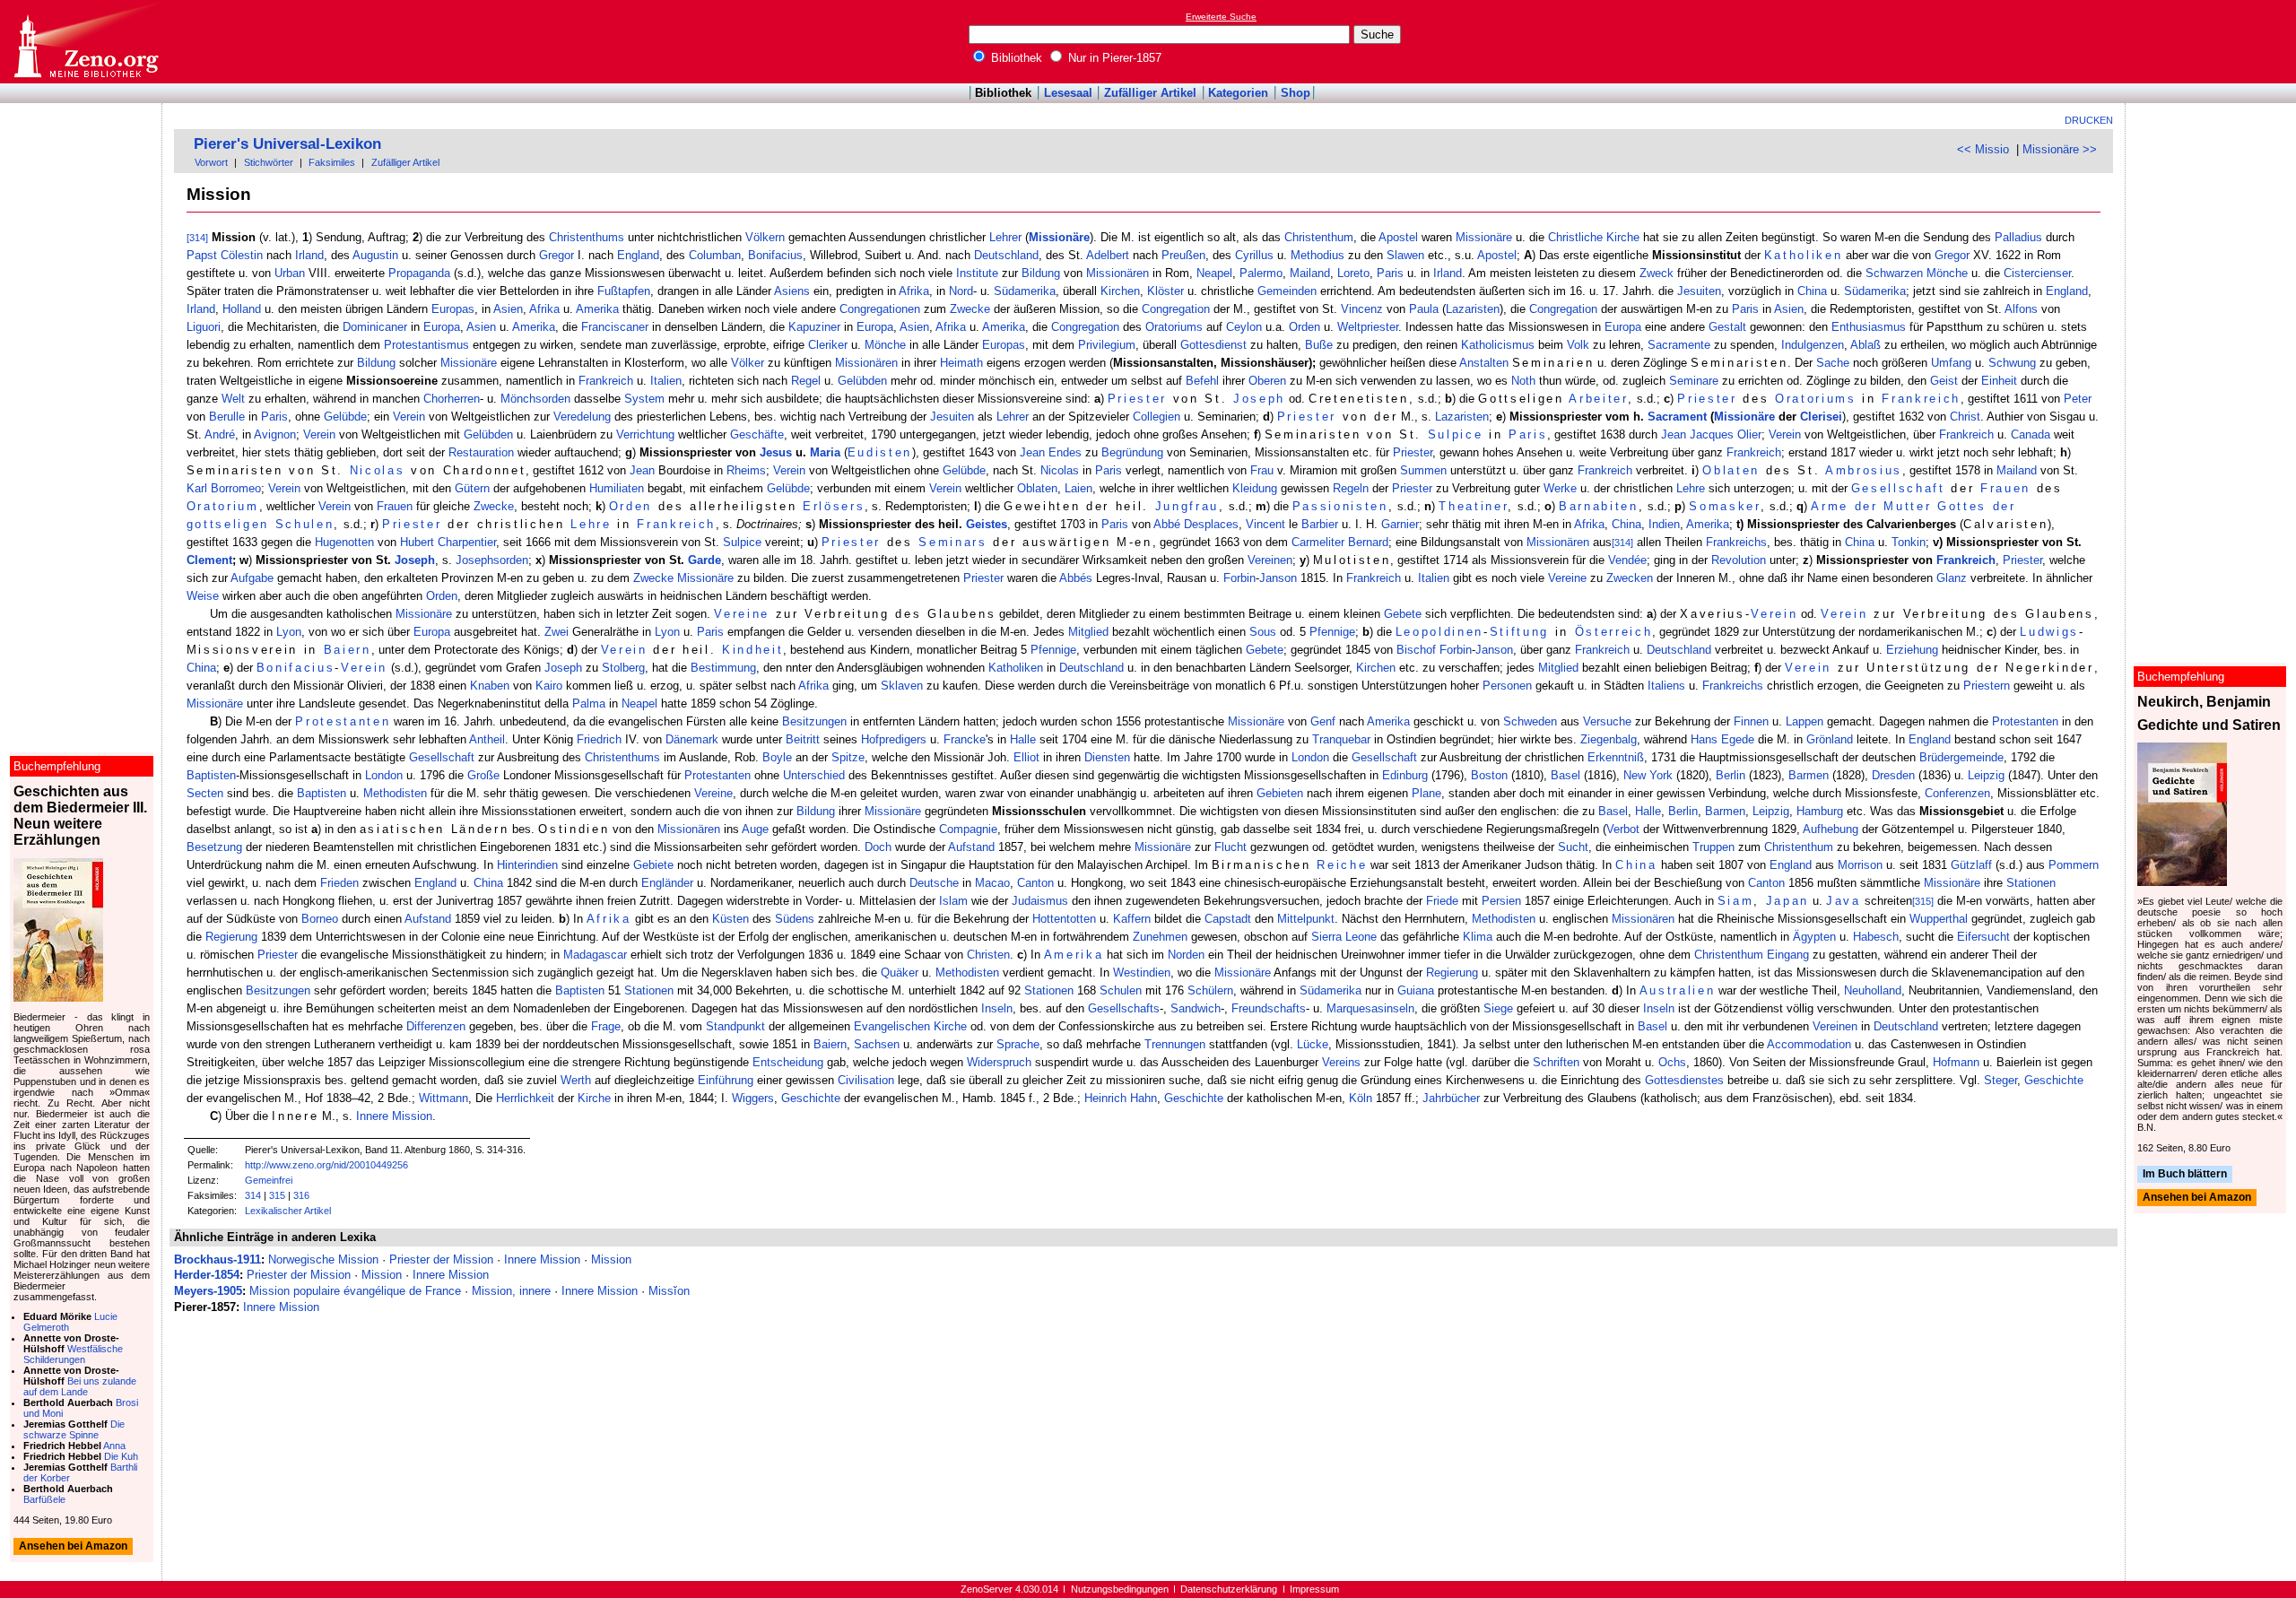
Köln (1361, 1098)
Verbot (1623, 829)
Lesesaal (1068, 93)
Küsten (731, 919)
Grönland (1830, 739)
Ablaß (1865, 345)
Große (483, 775)
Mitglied (1088, 632)
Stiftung (1519, 632)
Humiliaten (617, 488)
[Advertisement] (2213, 41)
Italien (666, 381)
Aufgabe (252, 578)
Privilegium (1107, 345)
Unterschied (814, 775)
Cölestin (242, 255)
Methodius (1318, 255)
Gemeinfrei (269, 1180)
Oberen (1267, 381)
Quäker (900, 973)
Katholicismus (1498, 345)
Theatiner (1473, 506)
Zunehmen (1160, 937)
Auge (755, 829)
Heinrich (1105, 1098)
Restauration (481, 452)
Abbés (1076, 578)
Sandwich (1196, 1008)
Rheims (746, 470)
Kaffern (1132, 919)
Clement (209, 560)
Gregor (557, 255)
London (1310, 757)
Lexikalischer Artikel (288, 1211)
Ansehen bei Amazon (2197, 1198)
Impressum (1314, 1589)
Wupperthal (1939, 919)
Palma (589, 703)
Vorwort (211, 162)
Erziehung (1912, 650)
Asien (508, 309)
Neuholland (1873, 990)
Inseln (997, 1008)
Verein (409, 417)
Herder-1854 (207, 1275)
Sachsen (877, 1044)
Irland (309, 255)
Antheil (487, 739)
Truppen (1713, 847)
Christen (988, 955)
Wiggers (753, 1098)
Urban (290, 273)
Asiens (792, 291)
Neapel (1214, 273)
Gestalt (1727, 327)
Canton (1035, 883)
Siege (1498, 1008)
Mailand (1310, 273)
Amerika (597, 309)
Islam (953, 901)
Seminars (952, 542)
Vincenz (1362, 309)
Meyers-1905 (208, 1291)
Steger (2000, 1080)
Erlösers (834, 506)
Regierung (231, 937)
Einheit (1999, 381)
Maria (825, 452)
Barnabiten (1599, 506)
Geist (1944, 381)
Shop (1296, 93)
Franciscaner (615, 327)
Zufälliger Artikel (1150, 93)
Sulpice (1456, 434)
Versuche (1607, 721)
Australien (1678, 990)
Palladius (2018, 237)
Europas (453, 309)
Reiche (1342, 865)
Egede (1738, 739)
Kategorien (1238, 93)
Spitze (848, 757)
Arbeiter (1598, 399)
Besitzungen (814, 721)
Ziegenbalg (1609, 739)
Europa (442, 327)
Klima (1478, 937)
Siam (1736, 901)
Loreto (1353, 273)
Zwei (557, 632)
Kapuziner (814, 327)
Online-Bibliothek (85, 42)
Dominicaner (375, 327)
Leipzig (1986, 775)
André (220, 434)
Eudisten (880, 452)
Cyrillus (1254, 255)
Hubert (417, 542)
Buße (1319, 345)
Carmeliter (1318, 542)
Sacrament (1677, 417)
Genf (1323, 721)
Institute (977, 273)
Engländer (667, 883)
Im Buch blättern (2185, 1174)
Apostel (1398, 237)
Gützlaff (1971, 865)
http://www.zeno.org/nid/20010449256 (326, 1165)
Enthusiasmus (1869, 327)
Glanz (1952, 578)
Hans (1704, 739)
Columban (715, 255)
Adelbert (1108, 255)
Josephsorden (492, 560)
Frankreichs (1736, 542)
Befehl (1202, 381)
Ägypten (1814, 937)
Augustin (375, 255)
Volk (1578, 345)
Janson (1278, 578)
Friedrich (599, 739)
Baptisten (211, 775)
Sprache (1018, 1044)
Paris (1390, 273)
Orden (1305, 327)
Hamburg (1820, 811)
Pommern (2074, 865)
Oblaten (1731, 470)
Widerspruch (999, 1062)
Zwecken (1630, 578)
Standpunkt (735, 1026)
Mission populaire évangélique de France (355, 1291)
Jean (1032, 452)
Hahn (1144, 1098)
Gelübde (345, 417)
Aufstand (971, 847)
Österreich (1614, 632)
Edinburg (1405, 775)
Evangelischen (892, 1026)
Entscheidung (788, 1062)
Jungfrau (1187, 506)
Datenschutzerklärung (1229, 1589)
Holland (242, 309)
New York (1648, 775)
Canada (2031, 434)
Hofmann (1956, 1062)
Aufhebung (1831, 829)
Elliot (1026, 757)
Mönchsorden (535, 399)
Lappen (1805, 721)
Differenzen (436, 1026)
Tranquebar (1341, 739)
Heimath (961, 363)
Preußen (1183, 255)
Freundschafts (1269, 1008)
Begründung (1132, 452)
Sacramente (1679, 345)
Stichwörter (269, 162)
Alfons (2021, 309)
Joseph (1259, 399)
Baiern (348, 650)
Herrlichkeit (525, 1098)
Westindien (1142, 973)
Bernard (1368, 542)
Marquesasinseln (1370, 1008)
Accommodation (1809, 1044)
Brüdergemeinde (1961, 757)
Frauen (2005, 488)
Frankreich (606, 381)
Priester (1137, 399)
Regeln (1351, 488)
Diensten (1107, 757)
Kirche (950, 1026)
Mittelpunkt (1306, 919)
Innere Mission (394, 1116)
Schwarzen (1894, 273)
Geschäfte (757, 434)
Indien (1664, 524)
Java (1844, 901)
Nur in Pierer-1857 (1113, 58)
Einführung (726, 1080)
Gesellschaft (1898, 488)
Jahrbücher (1451, 1098)
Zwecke (970, 309)
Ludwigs (2049, 632)
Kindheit (752, 650)
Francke (965, 739)
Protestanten (343, 721)
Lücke (1313, 1044)
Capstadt (1228, 919)
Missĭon (669, 1291)
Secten (205, 793)
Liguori (204, 327)
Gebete (1403, 614)
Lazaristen (1473, 309)
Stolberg (623, 668)
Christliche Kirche (1594, 237)
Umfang (1951, 363)
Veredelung (582, 417)
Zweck (1657, 273)
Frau (1262, 470)
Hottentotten (1064, 919)
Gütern (472, 488)
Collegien (1157, 417)
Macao (992, 883)
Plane (1426, 793)
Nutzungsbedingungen (1120, 1589)
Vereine (1567, 578)
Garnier (1400, 524)
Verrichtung (645, 434)
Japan (1787, 901)
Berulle (227, 417)
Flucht (1231, 847)
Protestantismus (426, 345)
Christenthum (1319, 237)
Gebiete (653, 865)
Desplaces (1211, 524)
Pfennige (1332, 632)
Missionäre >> (2060, 149)
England (638, 255)
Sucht (1573, 847)
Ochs (1672, 1062)
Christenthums (587, 237)
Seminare (1694, 381)
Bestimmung (723, 668)
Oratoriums (1174, 327)
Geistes (987, 524)
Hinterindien (527, 865)
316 (301, 1195)
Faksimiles (332, 162)
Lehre (1691, 488)
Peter (2078, 399)
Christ (1965, 417)
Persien (1501, 901)
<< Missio (1983, 149)
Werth (576, 1080)
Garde (704, 560)
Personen (1507, 686)
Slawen (1405, 255)
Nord (961, 291)
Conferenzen (1957, 793)
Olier (1749, 434)
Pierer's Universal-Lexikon (287, 144)
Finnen (1751, 721)
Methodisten (395, 793)
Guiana (1416, 990)
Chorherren (452, 399)
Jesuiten (1699, 291)
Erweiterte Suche (1221, 17)
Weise (203, 596)
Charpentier (467, 542)
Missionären (1118, 273)
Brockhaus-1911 (217, 1259)
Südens (795, 919)
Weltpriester (1368, 327)
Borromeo (236, 488)
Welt (233, 399)
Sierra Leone (1344, 937)
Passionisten (1340, 506)
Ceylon (1244, 327)
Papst (202, 255)
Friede (1442, 901)
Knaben (490, 686)
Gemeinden (1287, 291)
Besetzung (214, 847)
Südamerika (1025, 291)
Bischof (1416, 650)
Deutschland (1006, 255)
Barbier (1320, 524)
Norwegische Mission (323, 1259)
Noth (1523, 381)
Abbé (1167, 524)
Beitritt (803, 739)
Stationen (2031, 883)
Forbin (1239, 578)
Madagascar (595, 955)
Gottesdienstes (1684, 1080)
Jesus (776, 452)
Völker (748, 363)
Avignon (275, 434)
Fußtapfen (624, 291)
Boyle (777, 757)
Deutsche (934, 883)
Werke (1560, 488)
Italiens (1666, 686)
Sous (1263, 632)
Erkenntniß (1616, 757)
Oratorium (223, 506)
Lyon (289, 632)
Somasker (1724, 506)
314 (253, 1195)
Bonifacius (775, 255)
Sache (1833, 363)
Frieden (339, 883)
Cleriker (828, 345)
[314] (197, 238)
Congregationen (880, 309)
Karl (197, 488)
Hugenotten (344, 542)
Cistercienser (2037, 273)
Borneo (320, 919)
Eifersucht (1983, 937)
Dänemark (692, 739)
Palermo (1261, 273)
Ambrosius (1864, 470)
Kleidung (1255, 488)
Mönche (1947, 273)
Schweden (1530, 721)
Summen (1423, 470)
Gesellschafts (1124, 1008)
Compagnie (968, 829)
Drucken (2089, 120)
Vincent (1265, 524)
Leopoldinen (1439, 632)
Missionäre (1059, 237)
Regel (806, 381)
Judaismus (1040, 901)
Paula (1424, 309)
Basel (1565, 775)
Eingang (1788, 955)
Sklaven (902, 686)
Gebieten (1280, 793)
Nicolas (378, 470)
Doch (878, 847)
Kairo (549, 686)
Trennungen (1175, 1044)
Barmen (1809, 775)
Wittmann (444, 1098)
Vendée (1627, 560)
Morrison (1860, 865)
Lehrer (1005, 237)
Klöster (1165, 291)
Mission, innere (511, 1291)
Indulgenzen (1813, 345)
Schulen (1121, 990)
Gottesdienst (1213, 345)
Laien (1078, 488)
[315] (1923, 901)
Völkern (765, 237)
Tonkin (1909, 542)
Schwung (2012, 363)
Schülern (1210, 990)
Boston (1489, 775)
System (644, 399)
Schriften (1556, 1062)
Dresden (1893, 775)
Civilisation (866, 1080)
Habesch (1876, 937)
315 (277, 1195)
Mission (611, 1259)
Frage (606, 1026)
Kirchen (1120, 291)
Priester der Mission (441, 1259)
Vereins (1341, 1062)
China (1812, 291)
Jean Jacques (1697, 434)
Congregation (1176, 309)
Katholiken (1804, 255)
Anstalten (1484, 363)
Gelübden (862, 381)
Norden (1186, 955)
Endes (1065, 452)
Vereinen (1270, 560)
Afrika (914, 291)
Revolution (1739, 560)
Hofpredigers (894, 739)
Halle (1023, 739)
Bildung (1041, 273)
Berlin (1731, 775)
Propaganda (419, 273)
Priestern (1987, 686)
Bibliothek (1015, 58)
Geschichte (2054, 1080)
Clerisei (1821, 417)
